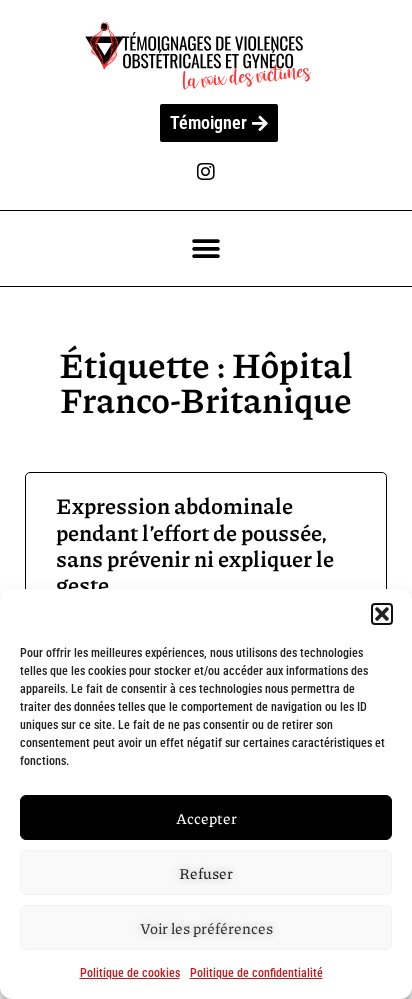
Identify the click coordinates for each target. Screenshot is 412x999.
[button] (382, 614)
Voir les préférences (206, 928)
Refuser (206, 873)
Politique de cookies (130, 973)
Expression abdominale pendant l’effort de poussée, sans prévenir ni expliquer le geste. (195, 545)
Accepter (206, 818)
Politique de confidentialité (256, 973)
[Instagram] (206, 172)
